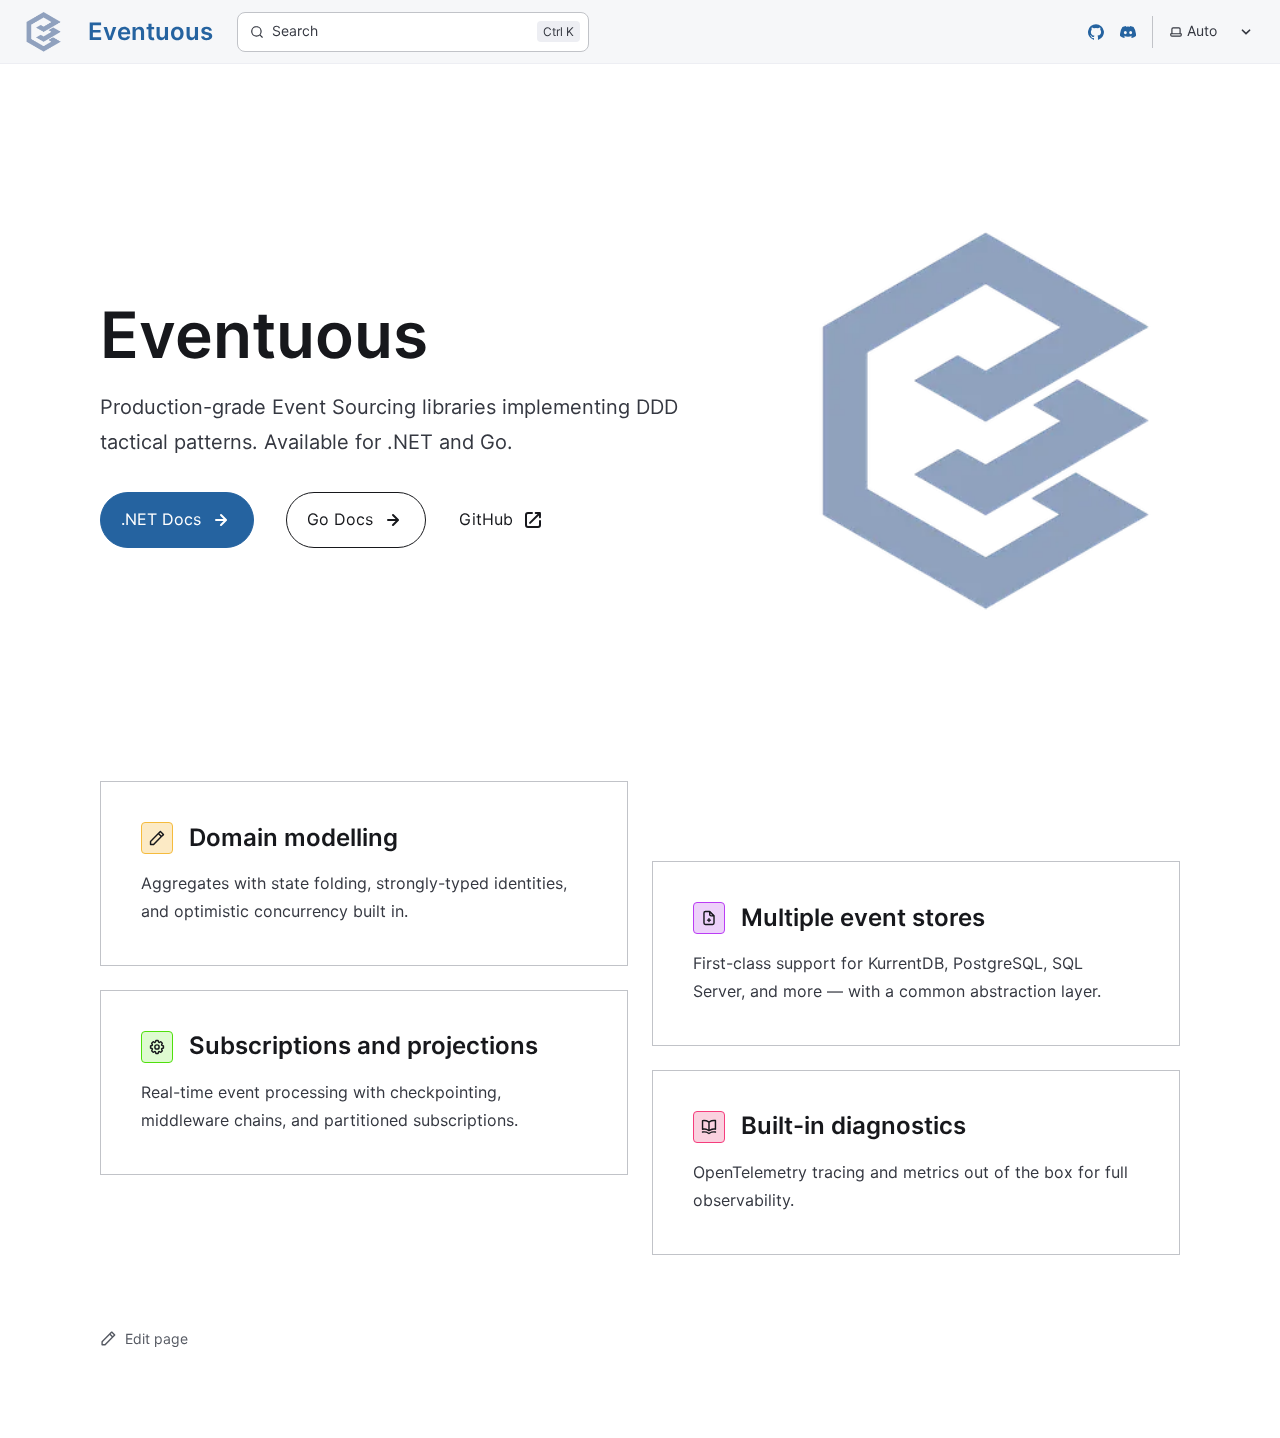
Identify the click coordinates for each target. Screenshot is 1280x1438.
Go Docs (340, 519)
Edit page (156, 1338)
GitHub (486, 519)
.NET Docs (161, 519)
